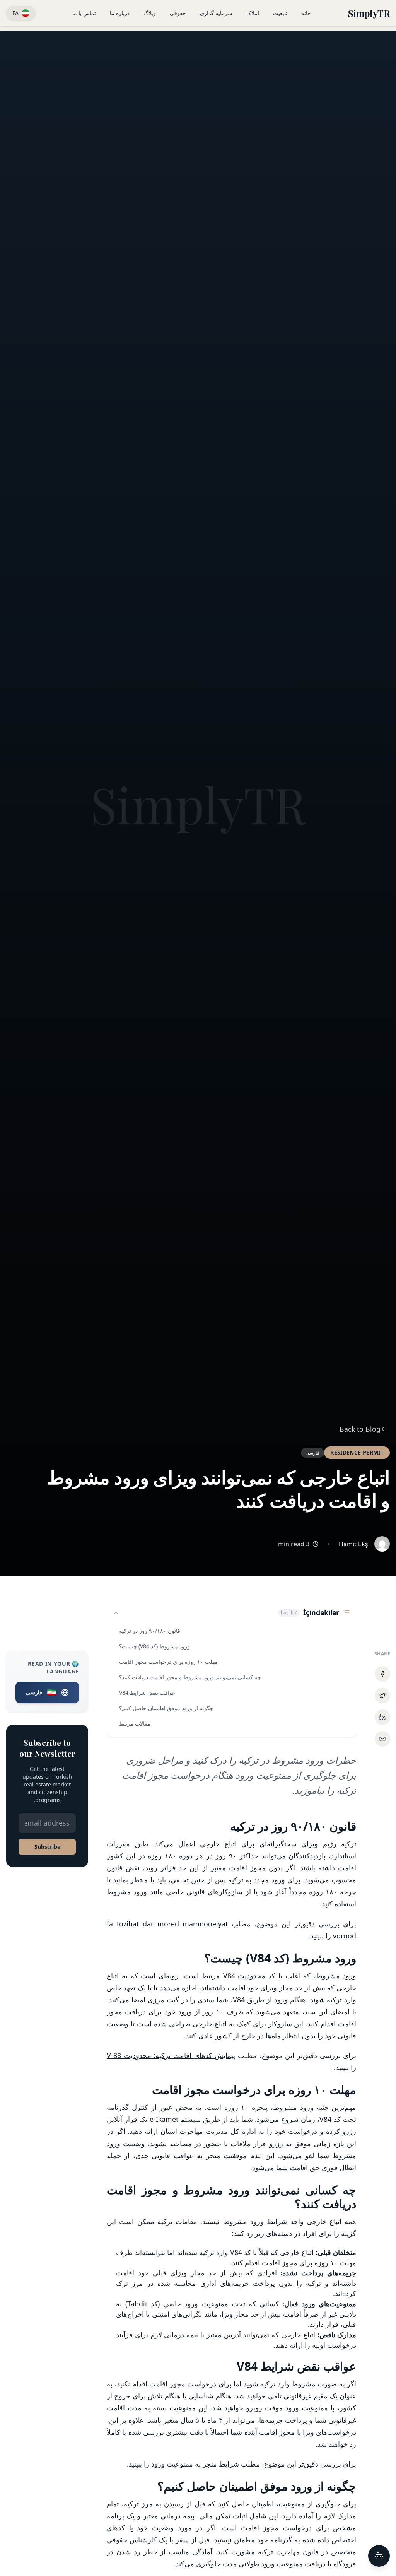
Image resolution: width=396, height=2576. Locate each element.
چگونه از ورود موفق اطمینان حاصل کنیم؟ (166, 1708)
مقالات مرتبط (135, 1724)
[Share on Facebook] (382, 1674)
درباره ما (120, 13)
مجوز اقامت (247, 1868)
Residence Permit (357, 1452)
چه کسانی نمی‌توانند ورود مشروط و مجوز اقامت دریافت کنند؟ (190, 1677)
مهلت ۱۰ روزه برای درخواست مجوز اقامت (168, 1662)
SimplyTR (369, 13)
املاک (253, 13)
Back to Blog (360, 1429)
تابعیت (280, 13)
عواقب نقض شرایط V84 (147, 1693)
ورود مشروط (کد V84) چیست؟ (154, 1646)
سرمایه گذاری (216, 13)
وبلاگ (150, 13)
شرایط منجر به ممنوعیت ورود (195, 2464)
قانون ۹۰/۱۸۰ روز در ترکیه (150, 1631)
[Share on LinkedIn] (382, 1717)
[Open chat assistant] (379, 2556)
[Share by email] (382, 1739)
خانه (306, 13)
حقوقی (178, 13)
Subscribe (47, 1847)
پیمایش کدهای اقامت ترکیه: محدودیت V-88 (171, 2055)
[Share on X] (382, 1696)
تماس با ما (84, 13)
